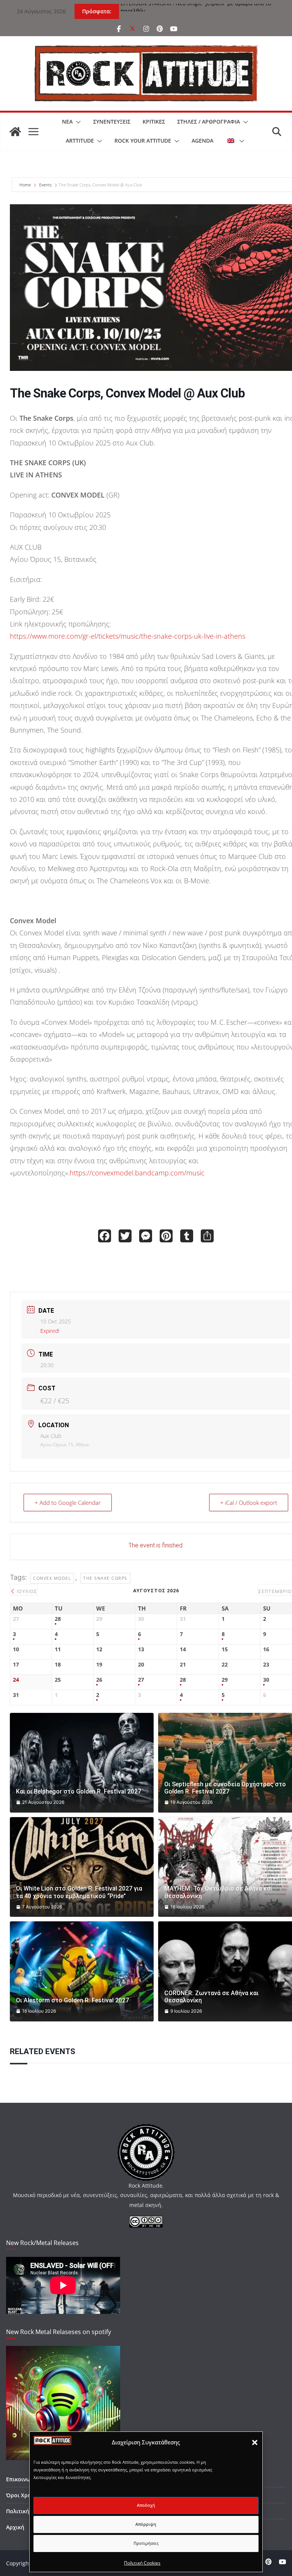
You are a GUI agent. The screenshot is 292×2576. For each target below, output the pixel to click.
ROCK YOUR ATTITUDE (143, 141)
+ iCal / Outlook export (249, 1503)
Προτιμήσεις (146, 2543)
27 (141, 1680)
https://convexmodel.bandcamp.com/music (137, 1173)
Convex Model (52, 1578)
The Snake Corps (105, 1578)
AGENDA (202, 141)
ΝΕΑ (67, 122)
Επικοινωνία (22, 2479)
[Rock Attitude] (15, 132)
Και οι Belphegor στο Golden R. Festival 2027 (79, 1791)
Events (45, 185)
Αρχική (15, 2527)
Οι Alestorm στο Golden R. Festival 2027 (72, 2000)
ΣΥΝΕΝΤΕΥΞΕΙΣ (112, 122)
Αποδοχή (146, 2505)
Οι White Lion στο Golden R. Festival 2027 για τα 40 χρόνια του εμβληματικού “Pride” (79, 1892)
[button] (255, 2442)
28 (58, 1619)
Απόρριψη (146, 2524)
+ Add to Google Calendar (68, 1503)
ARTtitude (80, 141)
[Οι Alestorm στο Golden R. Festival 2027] (82, 1971)
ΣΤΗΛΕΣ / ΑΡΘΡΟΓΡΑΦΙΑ (209, 122)
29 (225, 1680)
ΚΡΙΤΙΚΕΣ (154, 122)
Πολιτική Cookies (142, 2563)
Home (26, 185)
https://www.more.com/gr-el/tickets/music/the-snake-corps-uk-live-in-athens (128, 636)
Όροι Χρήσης (23, 2495)
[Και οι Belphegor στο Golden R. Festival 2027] (82, 1763)
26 (99, 1680)
